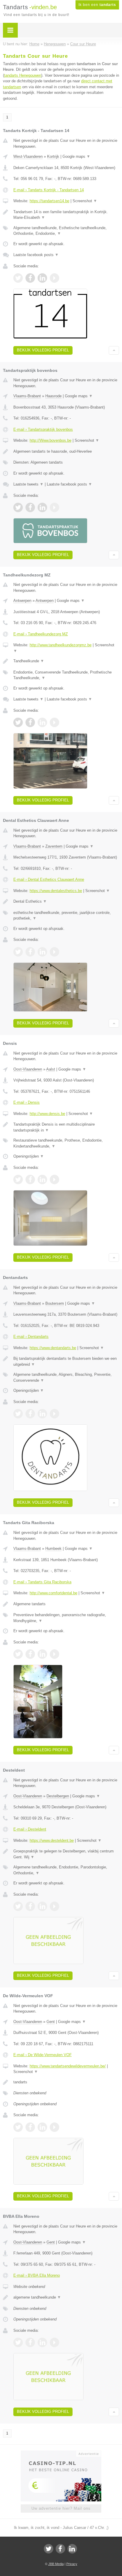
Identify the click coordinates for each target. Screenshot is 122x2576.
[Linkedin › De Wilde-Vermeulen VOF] (42, 2127)
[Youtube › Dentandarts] (54, 1414)
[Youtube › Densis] (54, 1179)
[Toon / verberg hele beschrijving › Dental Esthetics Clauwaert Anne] (66, 901)
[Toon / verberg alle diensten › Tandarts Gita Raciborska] (66, 1618)
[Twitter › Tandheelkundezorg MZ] (18, 722)
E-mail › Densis (27, 1102)
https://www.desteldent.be (52, 1840)
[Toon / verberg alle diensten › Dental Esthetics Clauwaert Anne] (66, 916)
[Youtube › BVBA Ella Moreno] (54, 2342)
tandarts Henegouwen (23, 75)
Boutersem (55, 1303)
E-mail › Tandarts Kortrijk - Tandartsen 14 (49, 190)
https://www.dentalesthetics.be (56, 891)
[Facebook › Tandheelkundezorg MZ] (30, 722)
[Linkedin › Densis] (42, 1179)
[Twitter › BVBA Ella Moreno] (18, 2342)
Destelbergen (58, 1796)
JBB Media (56, 2564)
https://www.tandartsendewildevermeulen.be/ (68, 2066)
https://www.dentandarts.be (53, 1348)
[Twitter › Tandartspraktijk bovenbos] (18, 507)
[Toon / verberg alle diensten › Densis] (66, 1143)
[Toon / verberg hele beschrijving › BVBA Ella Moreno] (66, 2297)
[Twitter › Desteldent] (18, 1906)
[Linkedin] (72, 2549)
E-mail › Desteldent (30, 1829)
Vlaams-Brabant (27, 396)
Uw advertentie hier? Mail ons (61, 2508)
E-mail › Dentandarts (31, 1337)
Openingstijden (29, 1156)
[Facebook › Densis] (30, 1179)
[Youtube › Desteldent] (54, 1906)
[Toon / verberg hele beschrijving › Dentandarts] (66, 1361)
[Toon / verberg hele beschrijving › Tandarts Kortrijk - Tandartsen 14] (66, 215)
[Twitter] (49, 2549)
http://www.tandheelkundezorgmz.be (61, 645)
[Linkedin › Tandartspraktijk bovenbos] (42, 507)
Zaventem (54, 846)
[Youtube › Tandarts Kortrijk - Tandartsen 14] (54, 278)
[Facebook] (60, 2549)
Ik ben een (97, 5)
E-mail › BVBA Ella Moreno (37, 2275)
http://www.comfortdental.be (53, 1593)
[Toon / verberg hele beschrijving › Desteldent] (66, 1854)
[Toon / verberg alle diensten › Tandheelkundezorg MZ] (66, 675)
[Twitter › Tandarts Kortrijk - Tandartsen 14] (18, 278)
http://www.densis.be (47, 1114)
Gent (51, 2022)
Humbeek (53, 1549)
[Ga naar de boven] (114, 350)
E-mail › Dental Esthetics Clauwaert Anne (49, 879)
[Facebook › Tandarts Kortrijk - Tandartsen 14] (30, 278)
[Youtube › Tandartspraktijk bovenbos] (54, 507)
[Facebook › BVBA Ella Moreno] (30, 2342)
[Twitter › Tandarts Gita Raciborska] (18, 1654)
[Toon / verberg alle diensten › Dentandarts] (66, 1377)
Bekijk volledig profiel (43, 350)
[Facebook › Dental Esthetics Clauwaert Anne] (30, 952)
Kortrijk (53, 156)
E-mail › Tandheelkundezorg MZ (41, 634)
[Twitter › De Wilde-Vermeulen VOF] (18, 2127)
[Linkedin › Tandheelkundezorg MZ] (42, 722)
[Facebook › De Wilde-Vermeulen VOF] (30, 2127)
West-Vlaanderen (28, 156)
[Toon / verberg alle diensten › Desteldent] (66, 1870)
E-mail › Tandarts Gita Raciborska (42, 1582)
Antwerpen (22, 601)
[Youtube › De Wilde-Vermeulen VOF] (54, 2127)
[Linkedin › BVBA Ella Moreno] (42, 2342)
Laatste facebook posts (36, 255)
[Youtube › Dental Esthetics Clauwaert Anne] (54, 952)
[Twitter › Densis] (18, 1179)
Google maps (76, 156)
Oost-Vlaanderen (28, 1069)
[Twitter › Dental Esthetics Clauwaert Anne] (18, 952)
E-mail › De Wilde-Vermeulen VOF (42, 2055)
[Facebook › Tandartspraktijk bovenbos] (30, 507)
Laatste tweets (28, 484)
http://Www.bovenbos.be (50, 440)
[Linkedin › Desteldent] (42, 1906)
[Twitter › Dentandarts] (18, 1414)
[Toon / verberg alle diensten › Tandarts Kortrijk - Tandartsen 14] (66, 231)
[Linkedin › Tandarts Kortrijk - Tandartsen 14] (42, 278)
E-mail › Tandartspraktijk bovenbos (43, 429)
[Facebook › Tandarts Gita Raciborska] (30, 1654)
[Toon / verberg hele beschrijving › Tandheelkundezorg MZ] (66, 661)
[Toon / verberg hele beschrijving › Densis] (66, 1127)
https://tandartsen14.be (49, 201)
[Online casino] (61, 2453)
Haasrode (53, 396)
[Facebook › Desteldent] (30, 1906)
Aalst (51, 1069)
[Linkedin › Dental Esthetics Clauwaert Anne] (42, 952)
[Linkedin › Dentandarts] (42, 1414)
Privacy (72, 2564)
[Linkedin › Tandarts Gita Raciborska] (42, 1654)
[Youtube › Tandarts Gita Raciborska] (54, 1654)
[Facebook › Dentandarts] (30, 1414)
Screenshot (85, 201)
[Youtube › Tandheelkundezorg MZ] (54, 722)
